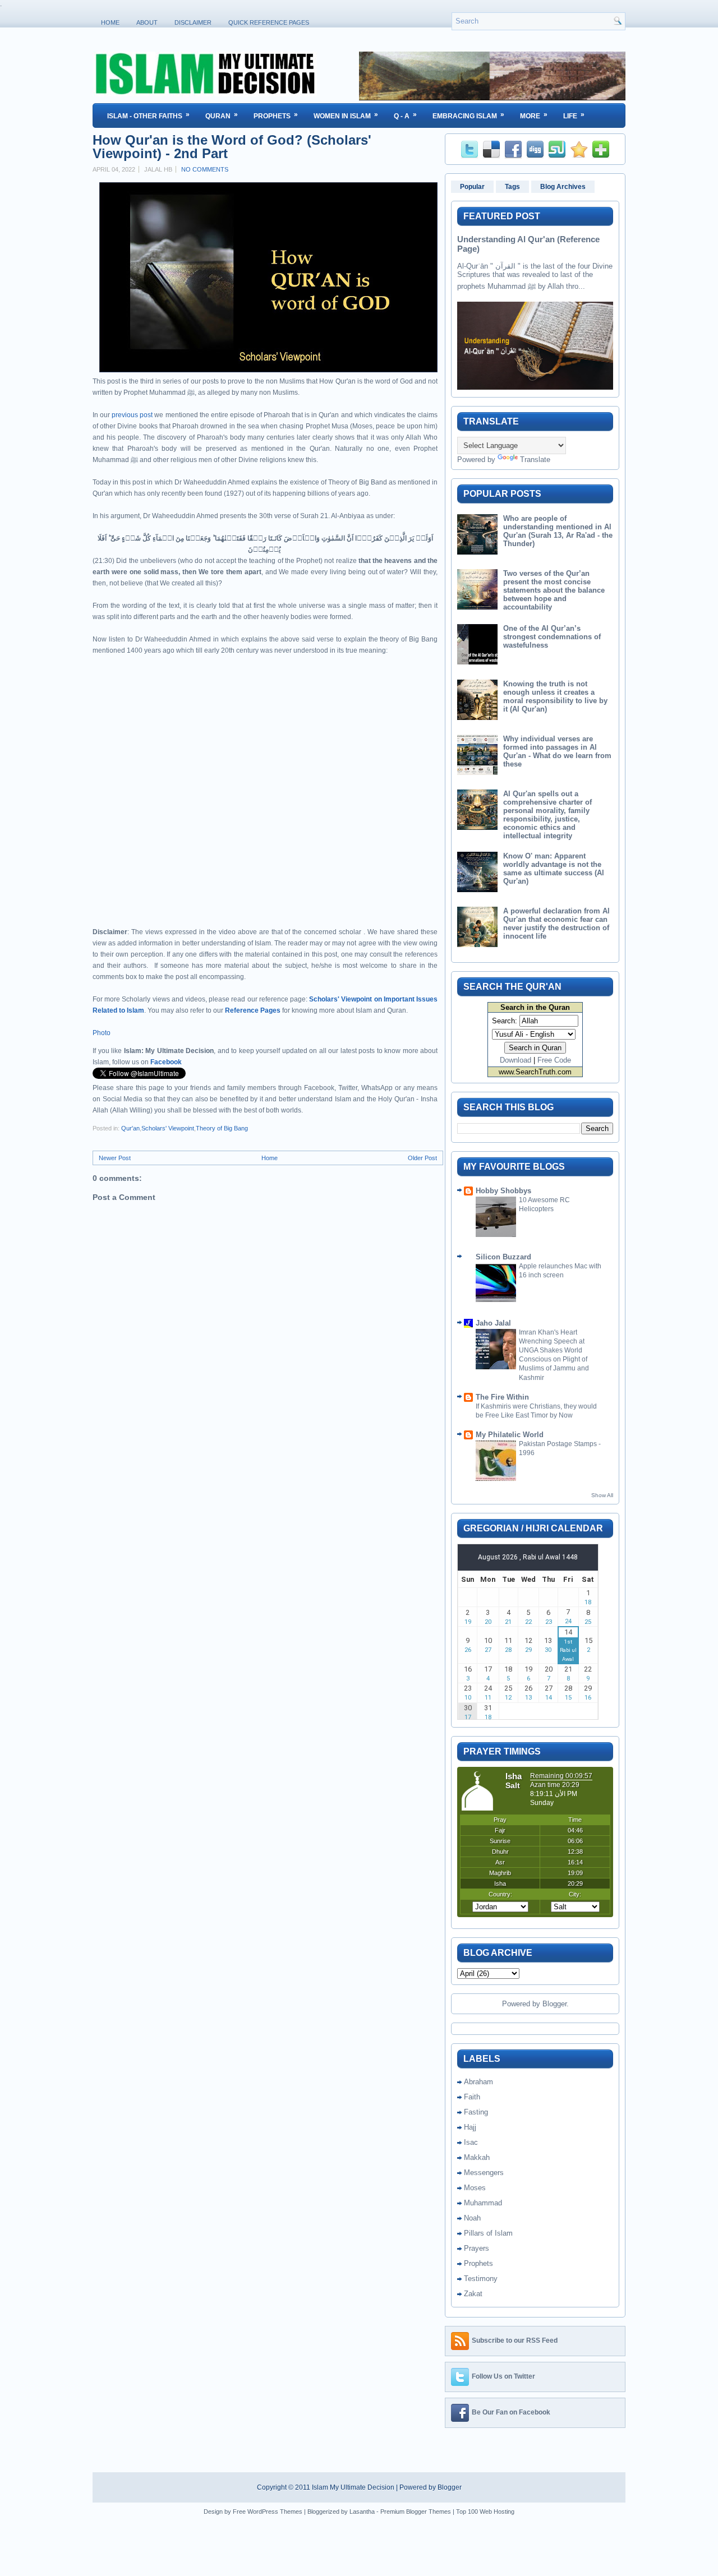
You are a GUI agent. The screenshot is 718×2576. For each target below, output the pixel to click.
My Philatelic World (510, 1435)
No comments (205, 169)
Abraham (478, 2082)
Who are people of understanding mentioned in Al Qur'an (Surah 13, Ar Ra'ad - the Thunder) (558, 531)
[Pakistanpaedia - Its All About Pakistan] (492, 98)
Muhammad (483, 2203)
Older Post (422, 1158)
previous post (132, 415)
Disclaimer (193, 22)
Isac (471, 2142)
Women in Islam (346, 115)
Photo (102, 1033)
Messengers (484, 2173)
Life (574, 115)
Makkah (477, 2157)
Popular (472, 187)
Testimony (481, 2279)
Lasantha (362, 2512)
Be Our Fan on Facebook (511, 2412)
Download (516, 1060)
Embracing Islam (468, 115)
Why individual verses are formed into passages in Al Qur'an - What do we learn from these (557, 751)
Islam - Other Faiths (148, 115)
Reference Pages (253, 1010)
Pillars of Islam (488, 2233)
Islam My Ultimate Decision (353, 2487)
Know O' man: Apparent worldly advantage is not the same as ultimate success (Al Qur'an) (554, 869)
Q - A (405, 115)
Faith (472, 2097)
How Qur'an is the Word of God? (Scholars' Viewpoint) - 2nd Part (232, 147)
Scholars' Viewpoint (168, 1128)
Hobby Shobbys (503, 1191)
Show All (602, 1495)
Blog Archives (563, 187)
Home (110, 22)
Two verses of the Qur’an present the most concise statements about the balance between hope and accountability (554, 590)
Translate (535, 460)
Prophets (276, 115)
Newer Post (115, 1158)
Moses (475, 2188)
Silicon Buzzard (503, 1257)
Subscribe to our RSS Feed (515, 2340)
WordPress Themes (275, 2512)
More (534, 115)
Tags (512, 187)
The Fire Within (502, 1397)
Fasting (476, 2112)
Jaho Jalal (493, 1323)
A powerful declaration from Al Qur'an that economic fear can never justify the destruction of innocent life (556, 924)
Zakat (473, 2294)
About (147, 22)
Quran (222, 115)
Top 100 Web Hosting (485, 2512)
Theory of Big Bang (222, 1128)
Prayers (477, 2248)
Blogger (554, 2004)
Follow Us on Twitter (503, 2376)
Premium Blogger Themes (416, 2512)
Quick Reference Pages (269, 22)
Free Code (554, 1060)
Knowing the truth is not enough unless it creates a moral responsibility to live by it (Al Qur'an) (555, 696)
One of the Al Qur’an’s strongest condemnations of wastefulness (552, 637)
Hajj (470, 2127)
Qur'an (130, 1128)
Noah (472, 2218)
